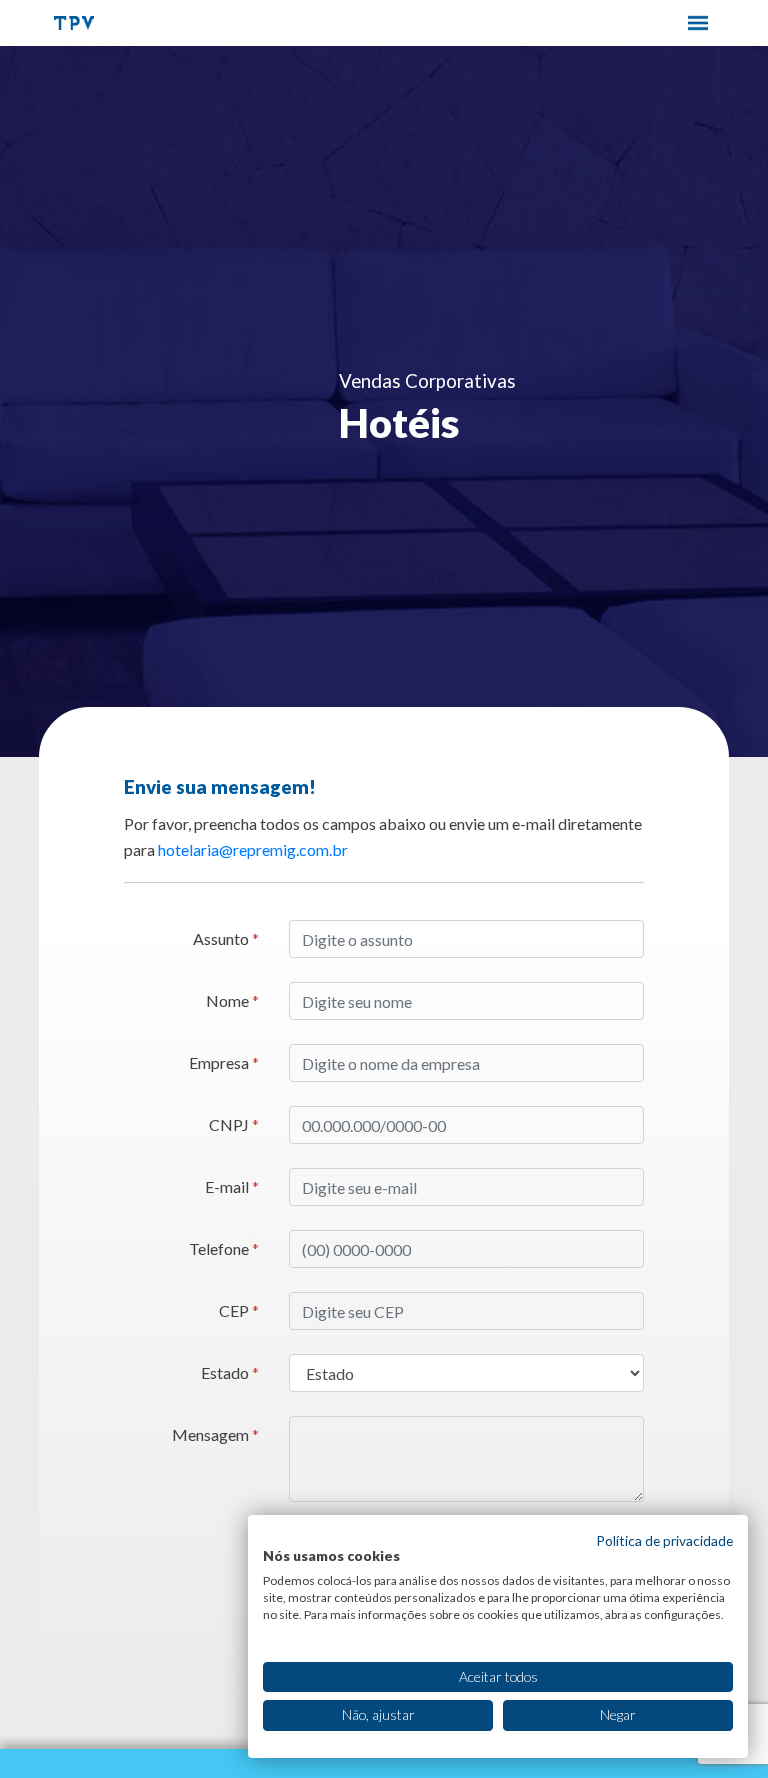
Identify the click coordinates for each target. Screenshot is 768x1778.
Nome (232, 1000)
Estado (230, 1372)
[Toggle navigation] (698, 23)
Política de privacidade (664, 1540)
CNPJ (234, 1124)
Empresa (224, 1062)
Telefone (224, 1248)
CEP (239, 1310)
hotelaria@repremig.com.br (253, 849)
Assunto (226, 938)
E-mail (232, 1186)
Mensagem (215, 1434)
